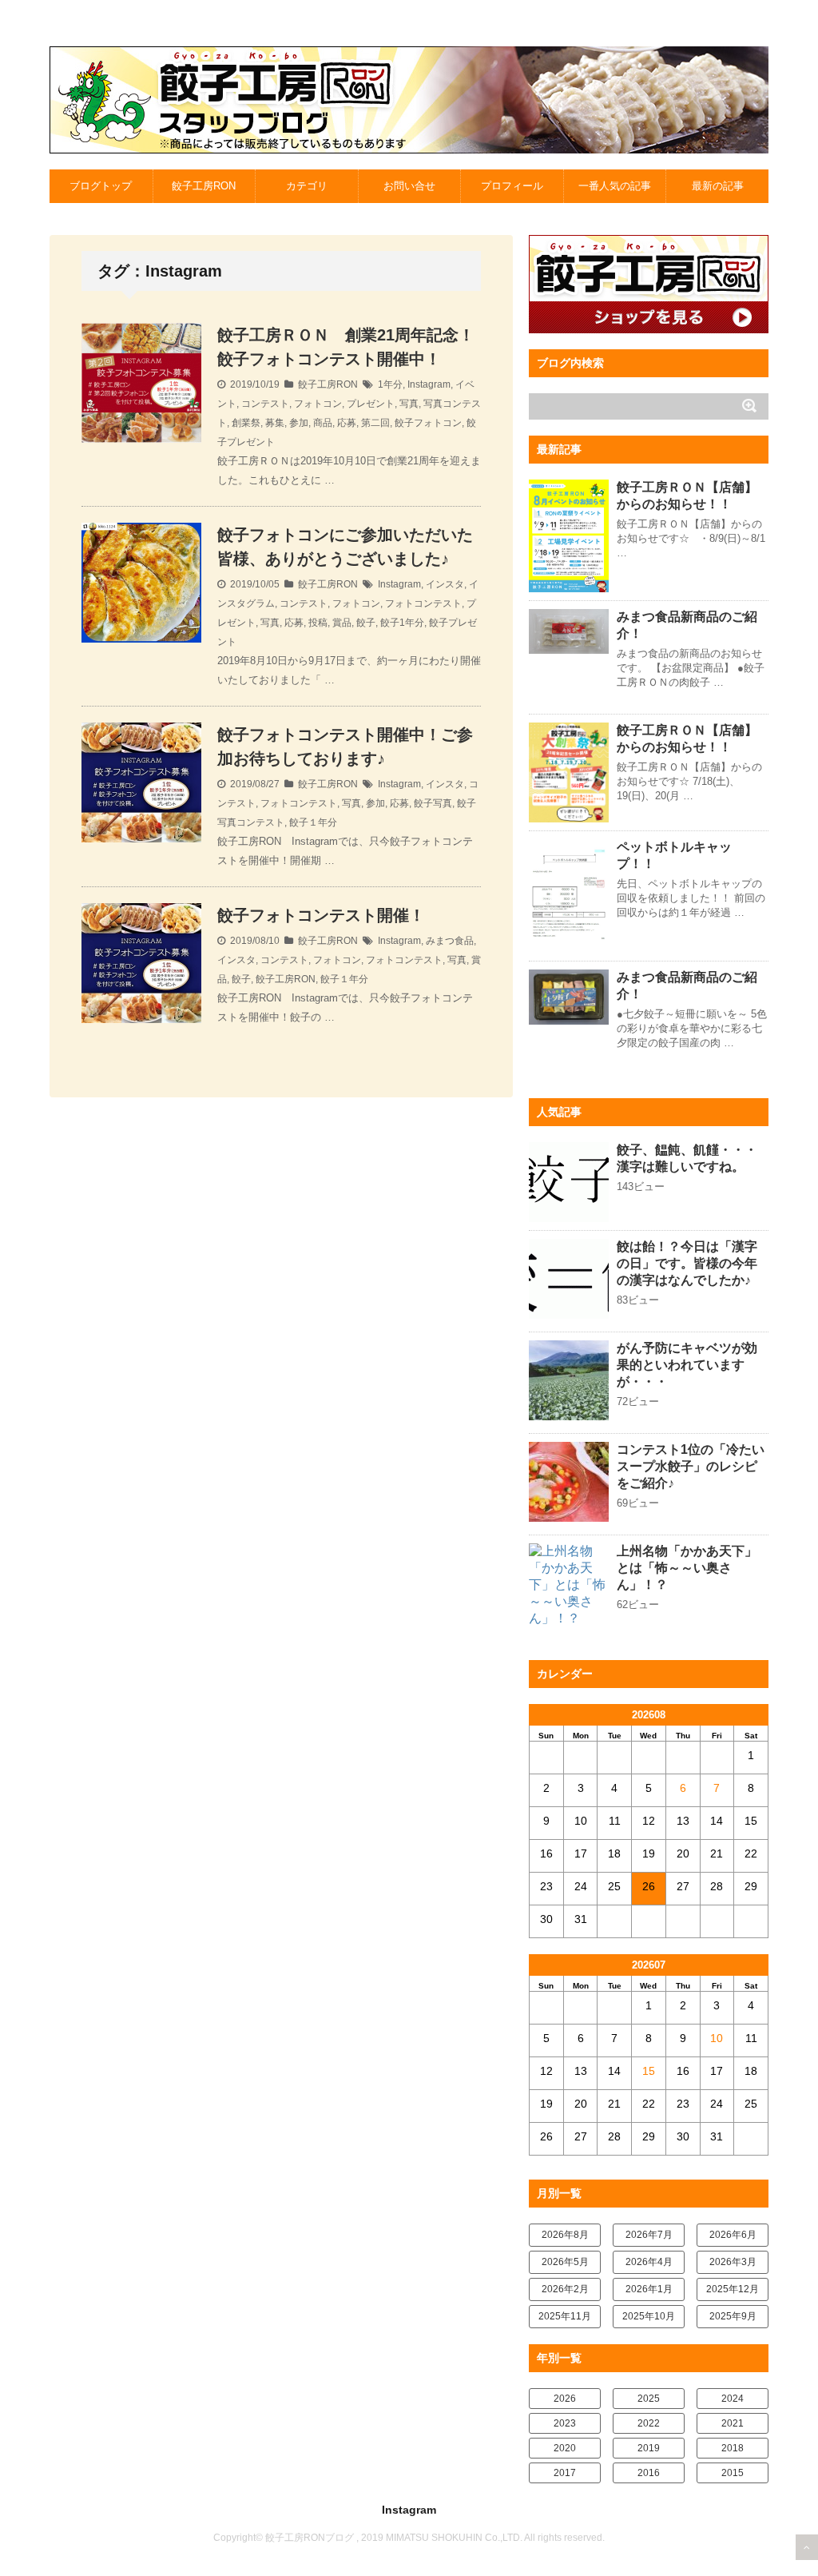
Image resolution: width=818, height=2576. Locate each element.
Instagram (429, 384)
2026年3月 (733, 2262)
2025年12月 (733, 2289)
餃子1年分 (402, 623)
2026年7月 (649, 2235)
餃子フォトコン (428, 423)
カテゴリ (307, 186)
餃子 (366, 623)
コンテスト (265, 404)
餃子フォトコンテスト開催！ (321, 915)
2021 (733, 2423)
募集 (275, 423)
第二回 (375, 423)
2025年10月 (649, 2316)
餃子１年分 (313, 822)
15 (649, 2071)
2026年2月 (565, 2289)
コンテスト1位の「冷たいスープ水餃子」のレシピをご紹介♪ (691, 1466)
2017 (565, 2473)
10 (717, 2038)
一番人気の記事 (615, 186)
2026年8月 (565, 2235)
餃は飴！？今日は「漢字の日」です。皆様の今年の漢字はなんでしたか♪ (687, 1263)
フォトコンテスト (423, 603)
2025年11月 (565, 2316)
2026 (565, 2399)
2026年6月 (733, 2235)
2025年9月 (733, 2316)
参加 (299, 423)
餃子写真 (433, 803)
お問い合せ (409, 186)
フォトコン (318, 404)
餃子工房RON (204, 186)
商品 (323, 423)
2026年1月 (649, 2289)
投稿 (318, 623)
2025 (649, 2399)
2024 (733, 2399)
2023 (565, 2423)
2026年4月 (649, 2262)
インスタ (445, 584)
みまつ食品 (450, 941)
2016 (649, 2473)
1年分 (390, 384)
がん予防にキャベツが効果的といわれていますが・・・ (687, 1365)
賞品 (342, 623)
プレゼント (371, 404)
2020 (565, 2448)
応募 (347, 423)
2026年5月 (565, 2262)
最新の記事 (718, 186)
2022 (649, 2423)
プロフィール (512, 186)
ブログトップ (101, 186)
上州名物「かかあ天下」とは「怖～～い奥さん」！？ (687, 1568)
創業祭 (246, 423)
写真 (409, 404)
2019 (649, 2448)
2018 (733, 2448)
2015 (733, 2473)
